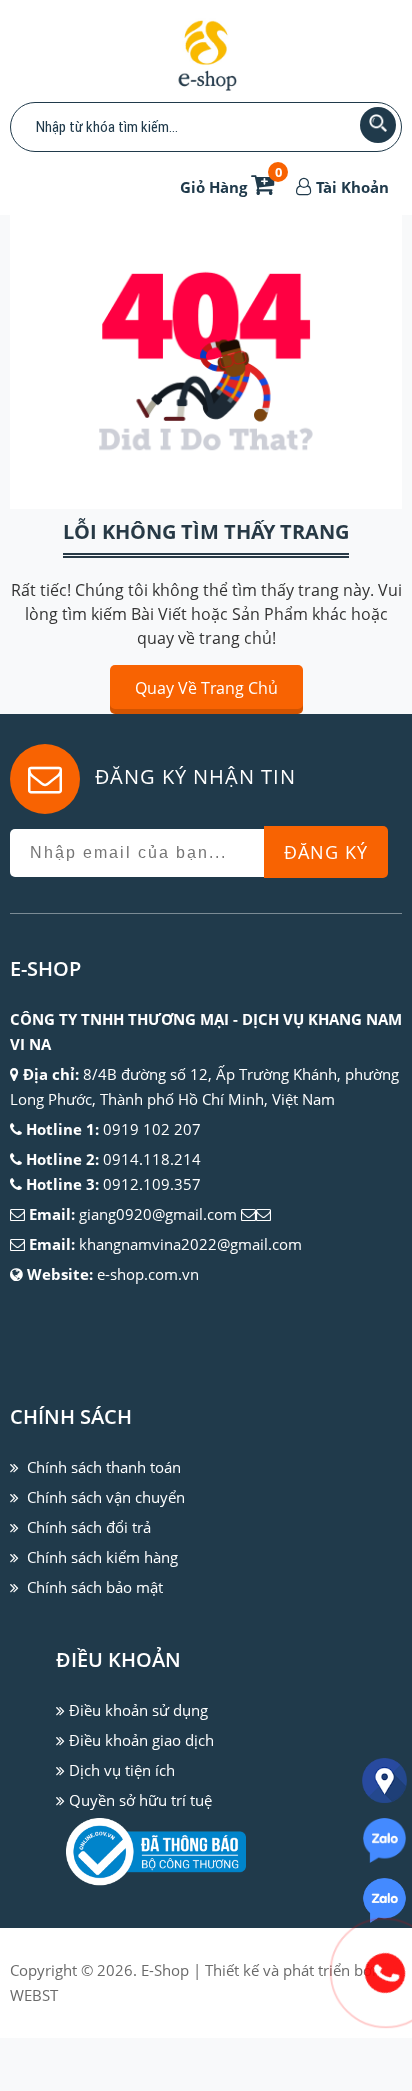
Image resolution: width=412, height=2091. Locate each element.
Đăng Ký (326, 852)
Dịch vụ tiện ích (122, 1770)
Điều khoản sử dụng (138, 1710)
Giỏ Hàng (231, 187)
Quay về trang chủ (206, 688)
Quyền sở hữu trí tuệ (140, 1800)
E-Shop (165, 1970)
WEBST (34, 1995)
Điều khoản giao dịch (141, 1740)
